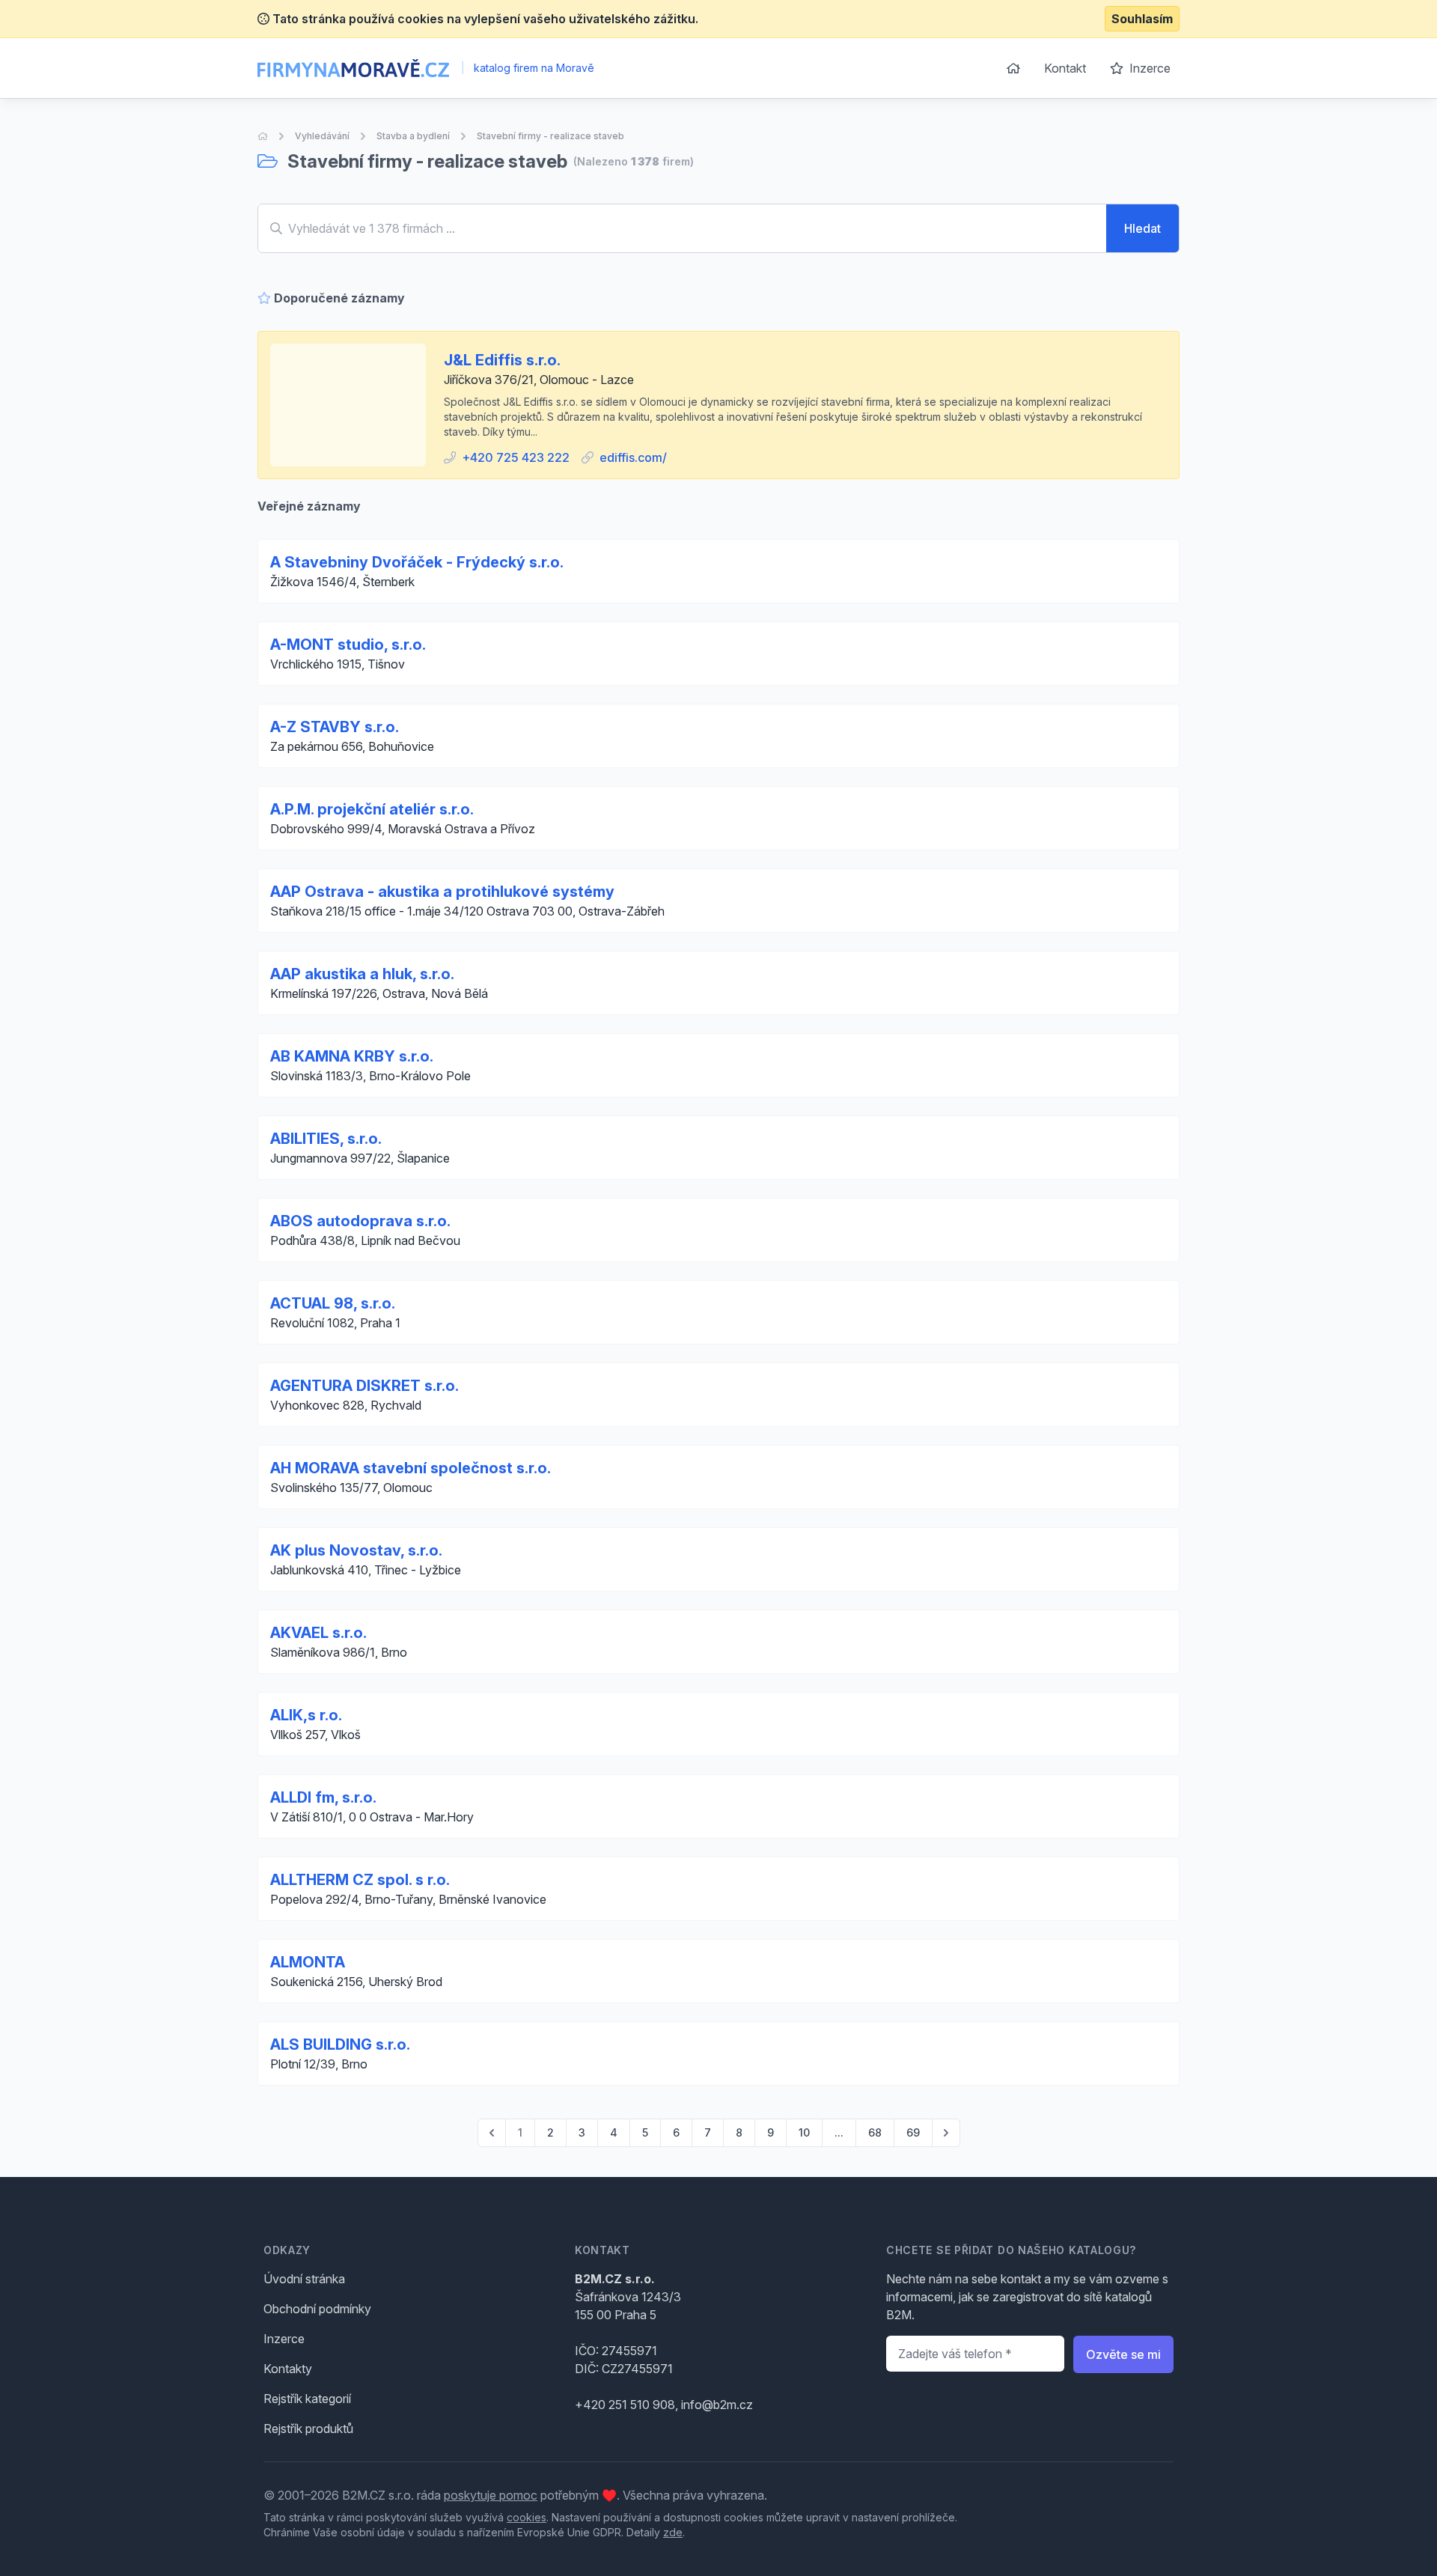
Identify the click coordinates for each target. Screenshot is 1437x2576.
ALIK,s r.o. (306, 1715)
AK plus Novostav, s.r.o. (356, 1550)
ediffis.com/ (633, 457)
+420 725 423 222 (516, 457)
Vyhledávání (322, 136)
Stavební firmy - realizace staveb (550, 136)
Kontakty (288, 2369)
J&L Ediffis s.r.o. (502, 360)
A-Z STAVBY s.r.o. (335, 727)
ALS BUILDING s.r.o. (340, 2044)
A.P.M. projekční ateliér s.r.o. (372, 809)
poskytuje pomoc (491, 2495)
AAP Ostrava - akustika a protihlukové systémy (442, 892)
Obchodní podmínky (317, 2309)
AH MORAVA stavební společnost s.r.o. (411, 1468)
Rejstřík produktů (308, 2429)
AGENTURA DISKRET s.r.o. (364, 1386)
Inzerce (1148, 68)
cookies (527, 2517)
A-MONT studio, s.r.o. (348, 645)
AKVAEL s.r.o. (318, 1633)
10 (804, 2132)
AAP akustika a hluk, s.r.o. (362, 974)
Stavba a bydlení (413, 136)
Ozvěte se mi (1123, 2354)
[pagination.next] (946, 2133)
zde (673, 2532)
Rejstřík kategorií (307, 2399)
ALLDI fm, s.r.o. (323, 1797)
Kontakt (1065, 68)
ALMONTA (308, 1962)
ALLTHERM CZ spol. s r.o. (360, 1880)
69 (913, 2132)
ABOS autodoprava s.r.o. (360, 1221)
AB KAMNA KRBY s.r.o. (352, 1056)
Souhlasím (1142, 19)
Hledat (1142, 228)
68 (875, 2132)
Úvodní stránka (304, 2279)
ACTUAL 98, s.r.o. (333, 1303)
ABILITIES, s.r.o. (326, 1139)
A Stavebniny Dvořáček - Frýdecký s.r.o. (417, 562)
